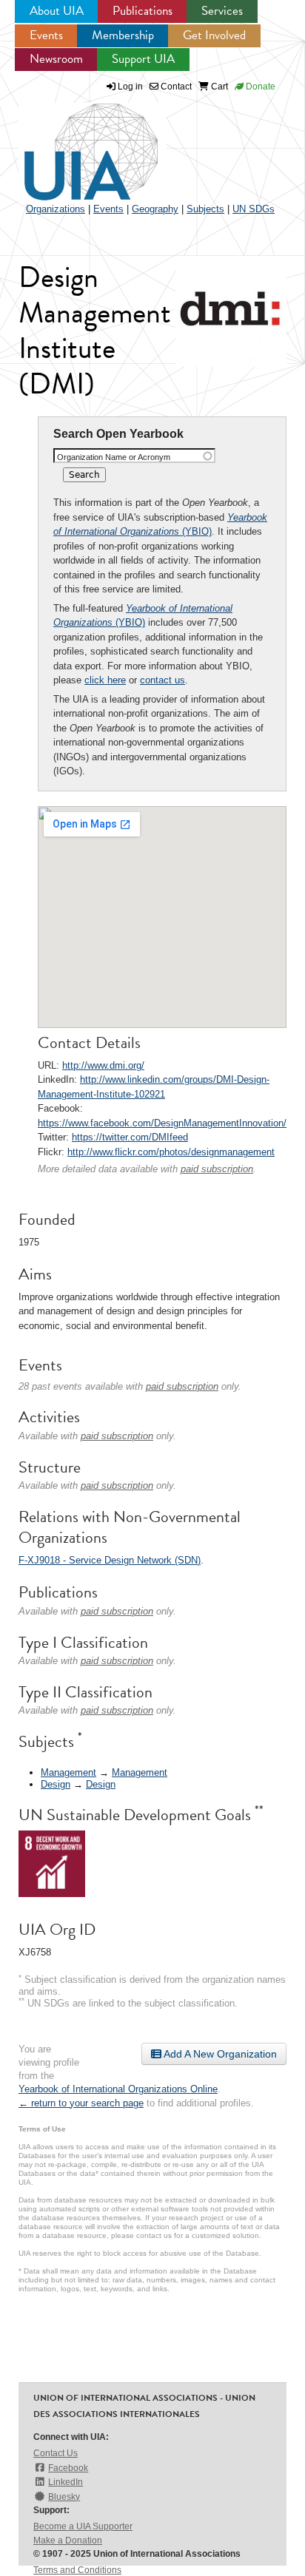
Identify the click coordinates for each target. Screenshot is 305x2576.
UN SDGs (254, 209)
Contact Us (56, 2453)
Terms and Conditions (77, 2570)
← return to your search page (81, 2103)
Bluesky (64, 2497)
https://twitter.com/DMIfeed (130, 1137)
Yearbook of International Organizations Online (118, 2089)
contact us (162, 680)
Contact (175, 87)
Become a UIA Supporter (83, 2526)
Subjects (205, 209)
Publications (143, 11)
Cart (218, 87)
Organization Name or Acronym (114, 457)
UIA (74, 143)
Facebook (68, 2468)
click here (105, 680)
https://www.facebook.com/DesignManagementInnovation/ (162, 1123)
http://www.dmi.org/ (103, 1065)
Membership (123, 35)
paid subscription (217, 1169)
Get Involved (214, 35)
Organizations (56, 209)
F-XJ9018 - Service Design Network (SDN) (110, 1560)
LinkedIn (66, 2482)
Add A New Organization (219, 2054)
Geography (155, 209)
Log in (130, 87)
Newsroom (56, 59)
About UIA (57, 11)
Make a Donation (68, 2540)
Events (46, 35)
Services (222, 11)
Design (56, 1784)
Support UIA (143, 59)
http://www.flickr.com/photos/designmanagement (171, 1152)
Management (68, 1772)
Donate (259, 87)
